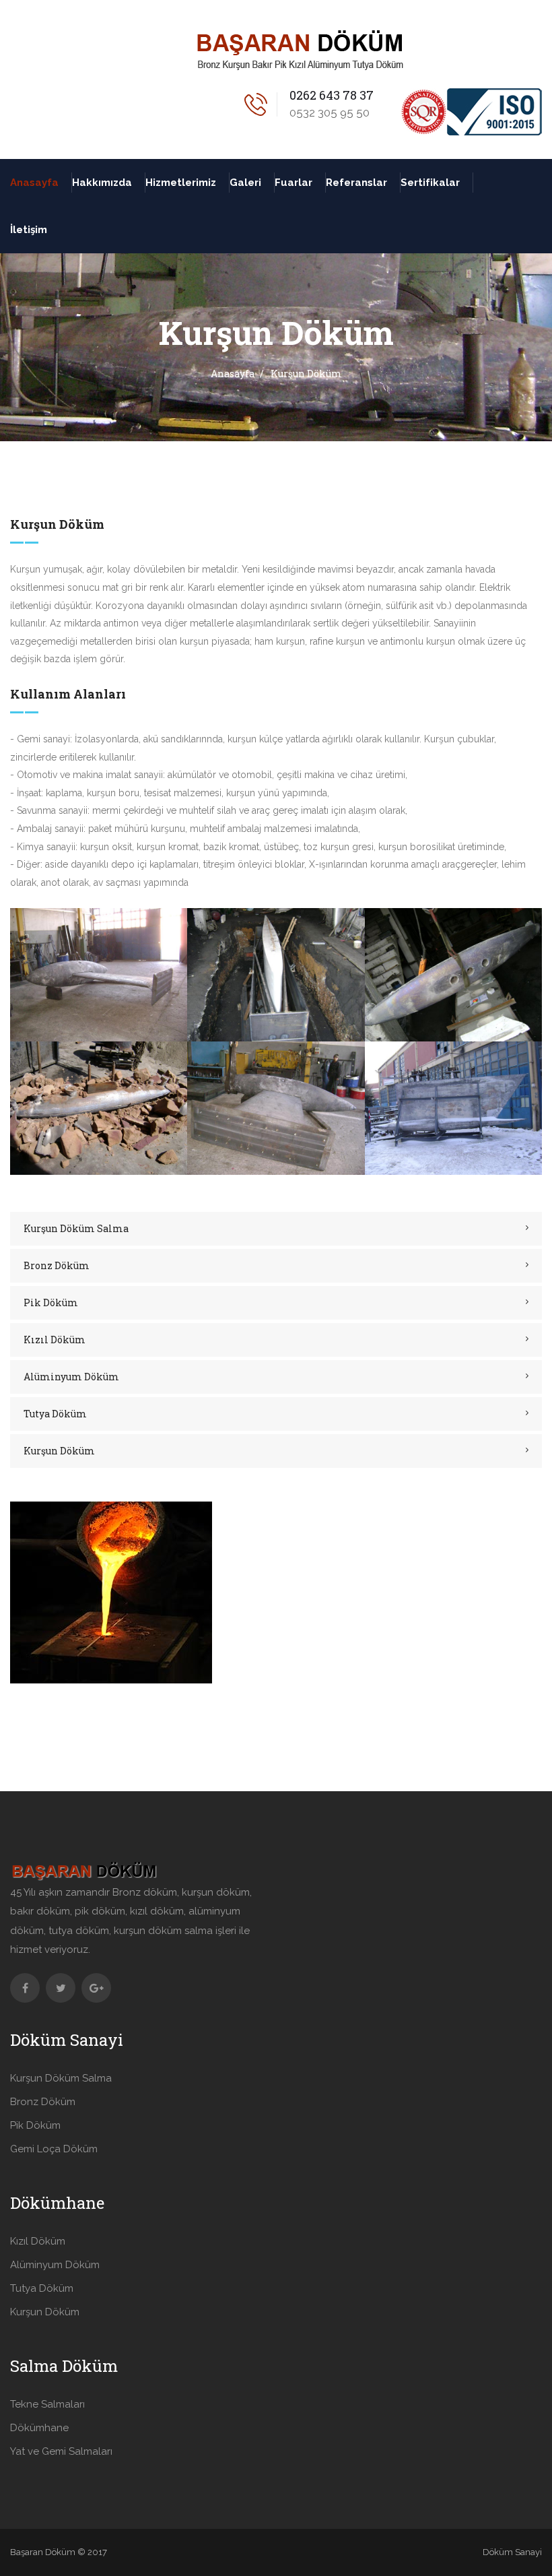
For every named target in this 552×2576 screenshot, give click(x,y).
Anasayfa (34, 183)
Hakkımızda (102, 183)
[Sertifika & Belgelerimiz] (471, 110)
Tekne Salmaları (47, 2404)
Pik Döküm (51, 1302)
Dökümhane (39, 2428)
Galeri (245, 183)
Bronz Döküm (57, 1265)
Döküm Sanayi (512, 2552)
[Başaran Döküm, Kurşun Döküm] (99, 974)
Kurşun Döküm (59, 1451)
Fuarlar (294, 183)
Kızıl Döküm (55, 1340)
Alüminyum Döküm (71, 1377)
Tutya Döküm (55, 1414)
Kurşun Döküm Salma (76, 1228)
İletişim (29, 230)
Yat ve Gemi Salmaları (61, 2451)
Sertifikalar (430, 183)
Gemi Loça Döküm (54, 2149)
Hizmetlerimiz (181, 183)
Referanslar (356, 183)
